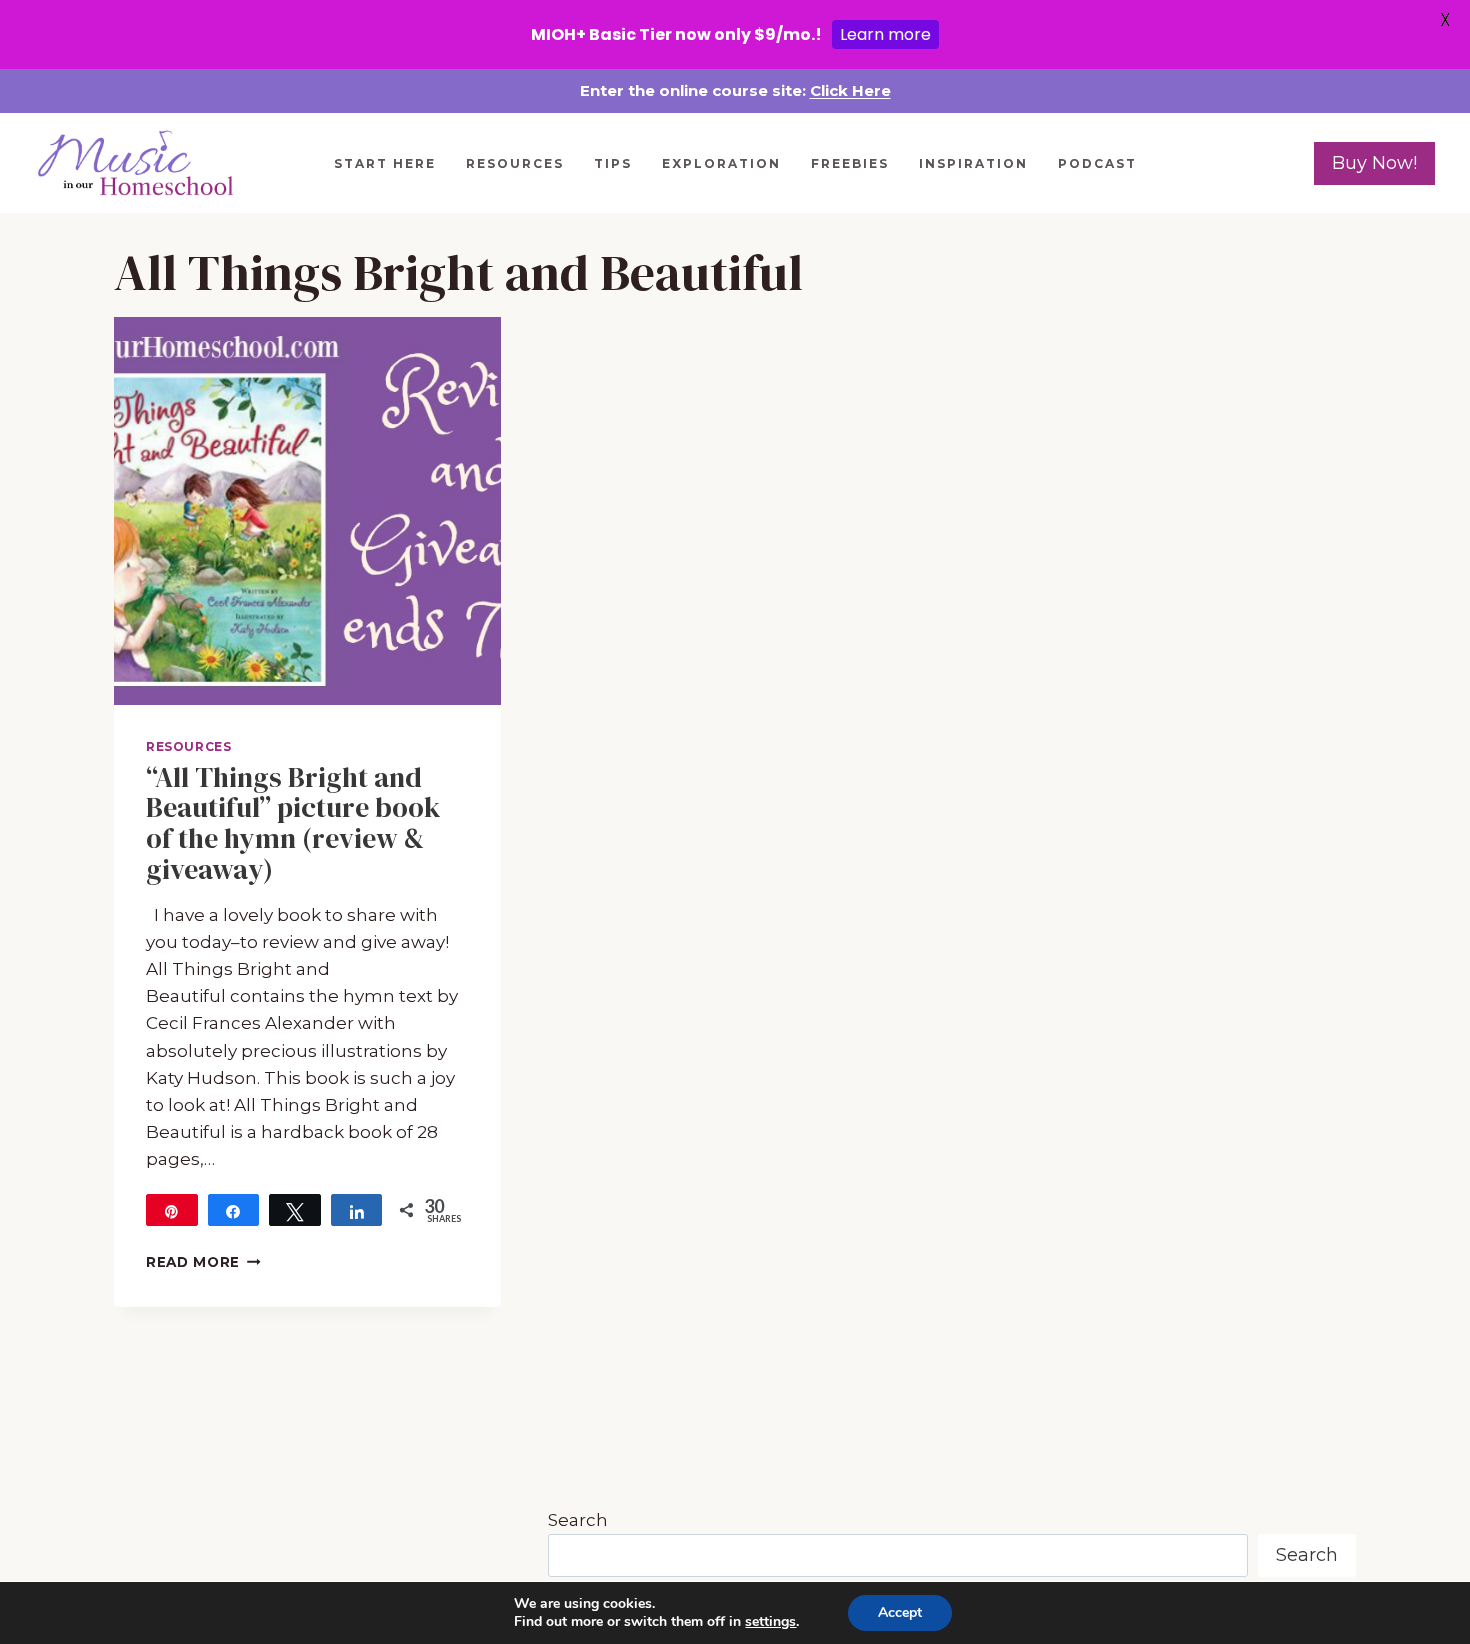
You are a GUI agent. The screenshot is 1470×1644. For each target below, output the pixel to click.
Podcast (1097, 163)
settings (770, 1622)
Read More (203, 1262)
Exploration (721, 163)
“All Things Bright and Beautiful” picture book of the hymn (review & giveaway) (293, 823)
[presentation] (307, 510)
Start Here (385, 163)
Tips (613, 163)
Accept (900, 1612)
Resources (515, 163)
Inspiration (973, 163)
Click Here (850, 90)
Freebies (850, 163)
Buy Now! (1374, 163)
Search (578, 1520)
